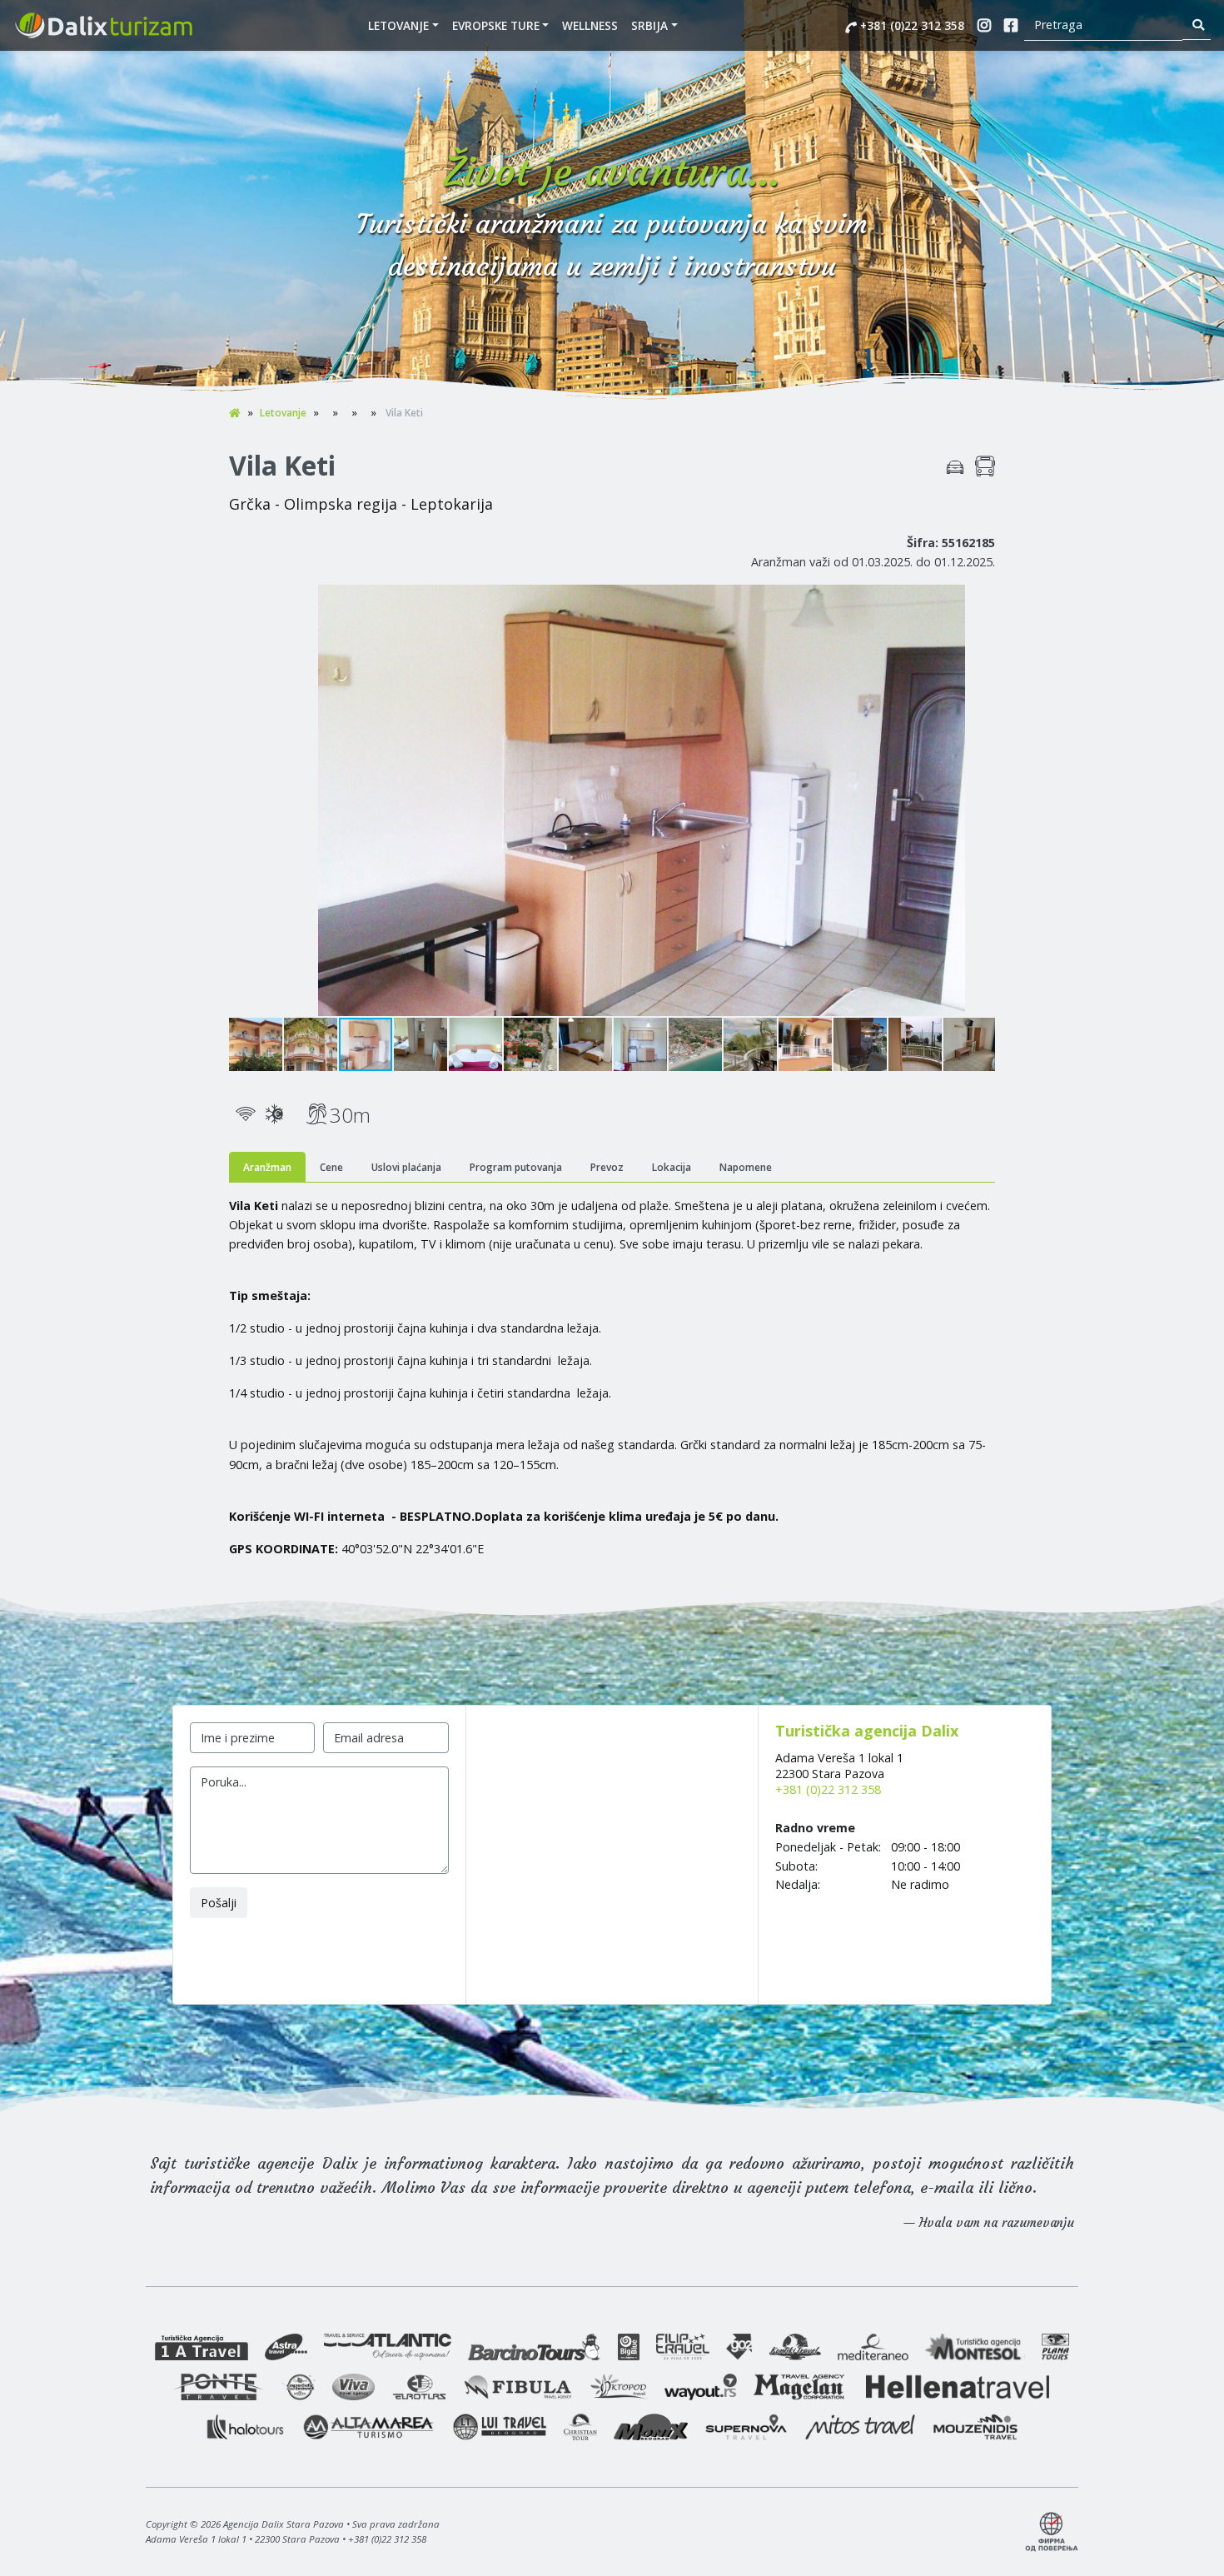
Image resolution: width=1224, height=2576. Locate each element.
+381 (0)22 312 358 (911, 25)
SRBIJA (649, 25)
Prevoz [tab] (607, 1167)
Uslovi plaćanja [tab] (406, 1167)
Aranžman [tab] (267, 1167)
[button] (980, 600)
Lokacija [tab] (672, 1167)
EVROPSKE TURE (496, 25)
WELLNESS (590, 25)
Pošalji (219, 1903)
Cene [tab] (331, 1167)
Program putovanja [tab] (516, 1167)
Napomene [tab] (746, 1167)
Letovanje (398, 25)
